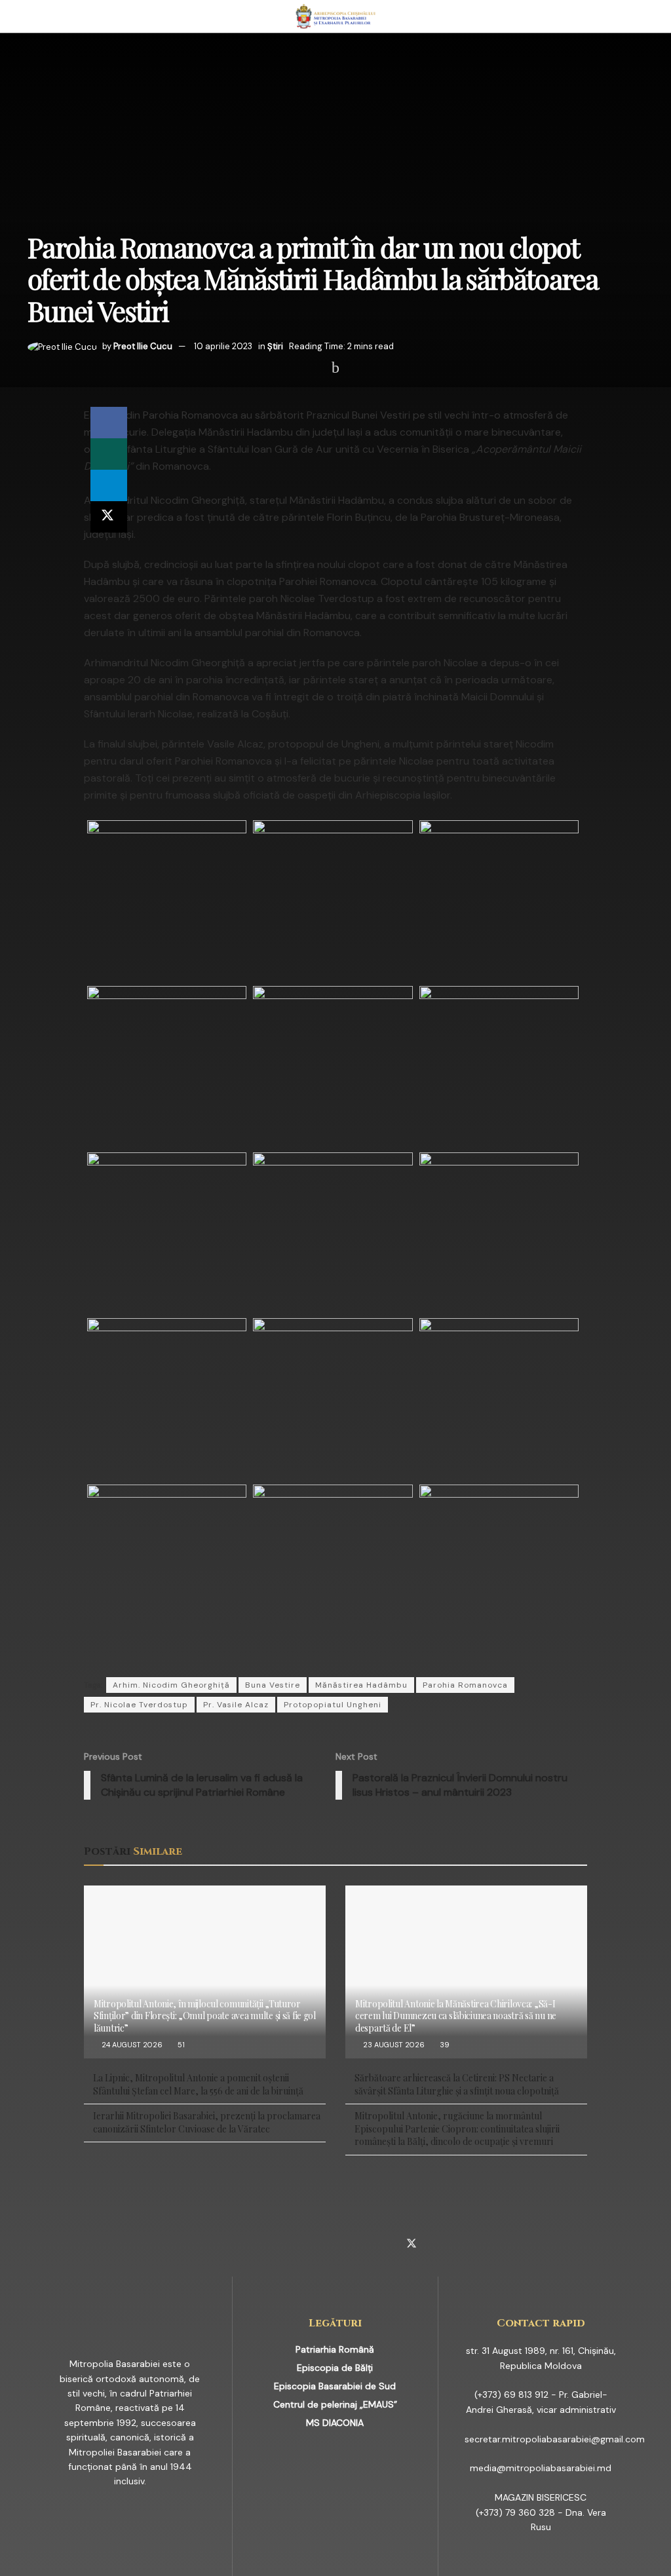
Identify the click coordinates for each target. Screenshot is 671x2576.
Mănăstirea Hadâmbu (361, 1685)
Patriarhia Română (335, 2349)
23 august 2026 (393, 2045)
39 (444, 2045)
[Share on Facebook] (109, 423)
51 (180, 2045)
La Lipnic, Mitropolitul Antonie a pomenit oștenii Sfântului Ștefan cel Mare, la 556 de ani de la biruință (198, 2084)
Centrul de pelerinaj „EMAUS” (335, 2404)
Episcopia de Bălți (335, 2368)
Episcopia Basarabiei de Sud (335, 2386)
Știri (275, 346)
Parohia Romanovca (465, 1685)
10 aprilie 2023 (223, 346)
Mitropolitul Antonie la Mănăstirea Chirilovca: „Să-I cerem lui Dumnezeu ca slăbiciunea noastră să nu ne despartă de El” (456, 2016)
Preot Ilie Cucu (143, 346)
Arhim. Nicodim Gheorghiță (171, 1685)
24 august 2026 (131, 2045)
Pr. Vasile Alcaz (236, 1705)
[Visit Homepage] (336, 16)
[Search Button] (638, 16)
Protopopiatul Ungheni (333, 1705)
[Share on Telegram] (109, 485)
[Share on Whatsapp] (109, 454)
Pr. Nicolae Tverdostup (139, 1705)
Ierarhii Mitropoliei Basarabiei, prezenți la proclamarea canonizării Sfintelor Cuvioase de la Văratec (207, 2122)
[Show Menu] (33, 16)
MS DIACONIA (335, 2423)
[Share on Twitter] (109, 517)
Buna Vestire (273, 1685)
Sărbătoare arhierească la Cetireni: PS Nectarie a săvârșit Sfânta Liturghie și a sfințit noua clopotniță (457, 2084)
